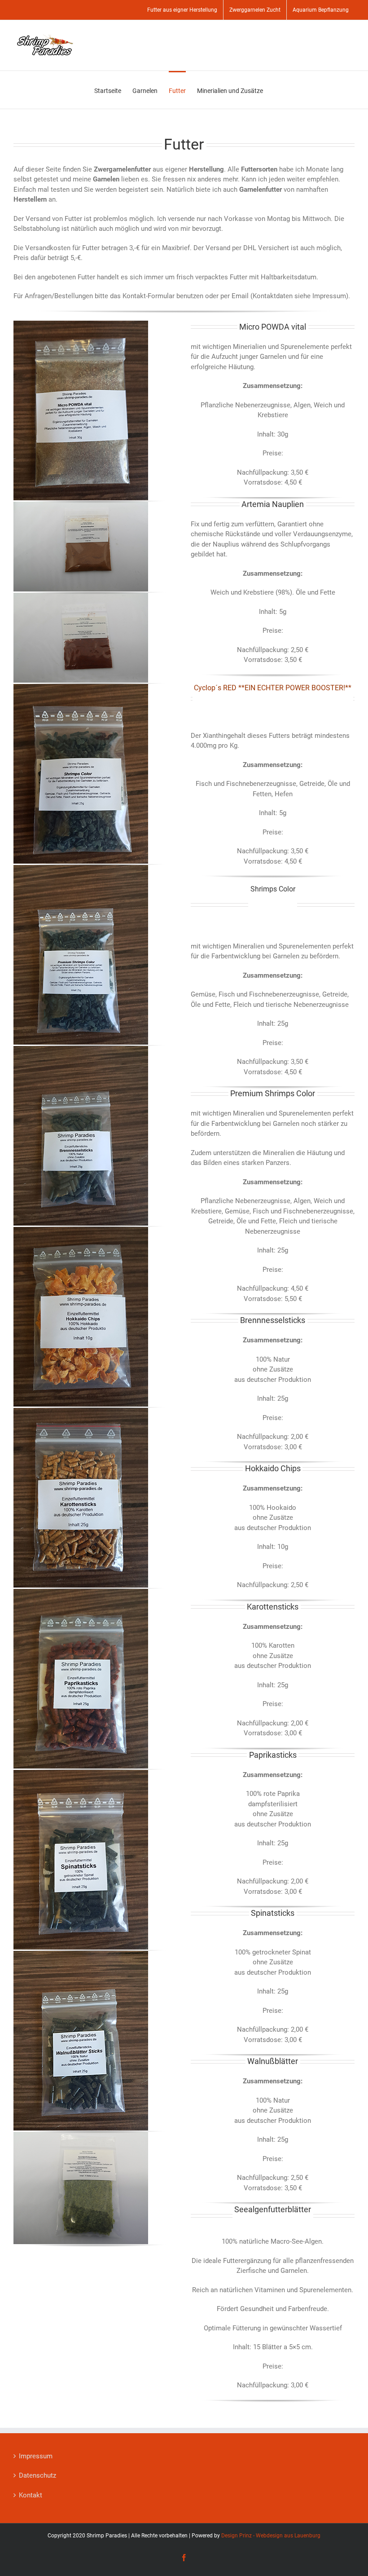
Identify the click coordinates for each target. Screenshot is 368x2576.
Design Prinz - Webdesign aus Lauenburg (271, 2536)
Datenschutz (37, 2475)
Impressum (36, 2456)
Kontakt (31, 2495)
